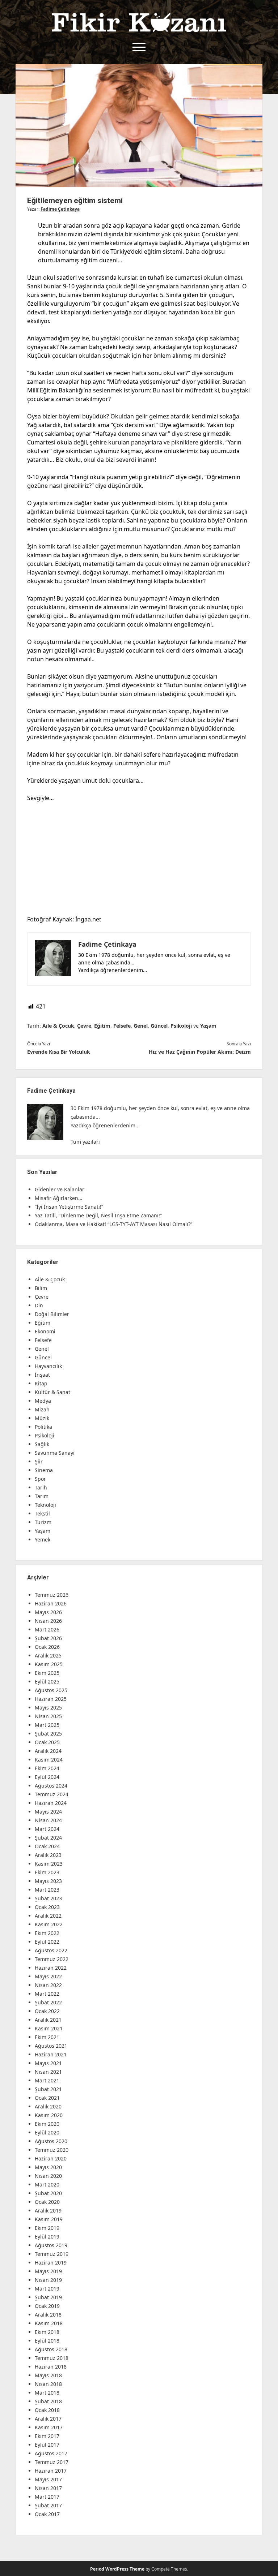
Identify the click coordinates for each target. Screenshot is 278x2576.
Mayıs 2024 (48, 1812)
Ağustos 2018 (51, 2349)
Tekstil (42, 1513)
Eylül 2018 (47, 2341)
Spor (40, 1479)
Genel (141, 1026)
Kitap (41, 1383)
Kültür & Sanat (52, 1392)
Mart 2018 (47, 2393)
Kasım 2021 (49, 2028)
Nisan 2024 (48, 1820)
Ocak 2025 (47, 1742)
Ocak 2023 (47, 1907)
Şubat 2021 (48, 2089)
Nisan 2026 (48, 1621)
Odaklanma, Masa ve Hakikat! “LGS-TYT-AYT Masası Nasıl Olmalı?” (113, 1224)
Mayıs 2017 (48, 2479)
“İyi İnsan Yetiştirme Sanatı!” (69, 1207)
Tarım (42, 1496)
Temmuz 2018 (52, 2358)
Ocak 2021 (47, 2098)
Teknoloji (45, 1505)
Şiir (39, 1461)
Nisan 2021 (48, 2072)
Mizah (42, 1409)
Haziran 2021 (51, 2054)
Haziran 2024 (51, 1803)
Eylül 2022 (47, 1942)
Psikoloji (181, 1026)
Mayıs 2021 (48, 2063)
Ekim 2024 (47, 1768)
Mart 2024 (47, 1829)
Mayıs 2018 (48, 2375)
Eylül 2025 (47, 1682)
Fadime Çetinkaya (60, 209)
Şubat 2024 (48, 1838)
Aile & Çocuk (58, 1026)
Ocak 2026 (47, 1647)
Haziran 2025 (51, 1699)
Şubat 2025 (48, 1734)
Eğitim (102, 1026)
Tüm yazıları (85, 1142)
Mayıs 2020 (48, 2167)
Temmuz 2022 (52, 1959)
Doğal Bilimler (52, 1314)
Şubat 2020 (48, 2193)
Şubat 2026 (48, 1638)
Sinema (44, 1470)
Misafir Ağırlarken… (58, 1198)
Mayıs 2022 (48, 1976)
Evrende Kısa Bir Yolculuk (59, 1052)
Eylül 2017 (47, 2445)
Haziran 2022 (51, 1968)
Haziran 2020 (51, 2158)
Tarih (41, 1487)
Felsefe (122, 1026)
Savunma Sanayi (55, 1453)
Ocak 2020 (47, 2202)
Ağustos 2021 (51, 2046)
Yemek (43, 1539)
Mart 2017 (47, 2497)
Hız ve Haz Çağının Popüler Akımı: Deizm (200, 1052)
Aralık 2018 (48, 2315)
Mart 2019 (47, 2289)
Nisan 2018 (48, 2384)
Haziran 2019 (51, 2263)
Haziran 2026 (51, 1603)
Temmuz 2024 (52, 1794)
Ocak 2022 (47, 2011)
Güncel (159, 1026)
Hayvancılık (48, 1366)
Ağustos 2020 (51, 2141)
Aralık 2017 (48, 2419)
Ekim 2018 (47, 2332)
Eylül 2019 (47, 2237)
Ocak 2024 (47, 1846)
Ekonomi (45, 1331)
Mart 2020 (47, 2184)
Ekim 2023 (47, 1872)
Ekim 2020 (47, 2124)
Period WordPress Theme (117, 2569)
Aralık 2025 (48, 1655)
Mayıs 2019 (48, 2271)
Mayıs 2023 (48, 1881)
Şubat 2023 (48, 1898)
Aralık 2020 (48, 2106)
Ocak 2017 (47, 2514)
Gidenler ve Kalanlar (60, 1189)
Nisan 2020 (48, 2176)
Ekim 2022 (47, 1933)
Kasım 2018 (49, 2323)
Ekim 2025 (47, 1673)
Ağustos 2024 (51, 1786)
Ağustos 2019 (51, 2245)
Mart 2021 (47, 2080)
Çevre (84, 1026)
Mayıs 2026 (48, 1612)
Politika (43, 1427)
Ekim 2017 (47, 2436)
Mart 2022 (47, 1994)
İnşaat (42, 1375)
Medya (43, 1401)
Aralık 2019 (48, 2211)
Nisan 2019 (48, 2280)
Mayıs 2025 (48, 1708)
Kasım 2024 (49, 1760)
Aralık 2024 (48, 1751)
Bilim (41, 1288)
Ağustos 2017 (51, 2453)
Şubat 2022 (48, 2002)
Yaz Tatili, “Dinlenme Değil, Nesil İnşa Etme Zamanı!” (98, 1215)
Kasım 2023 (49, 1864)
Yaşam (208, 1026)
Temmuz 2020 (52, 2150)
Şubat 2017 (48, 2505)
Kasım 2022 (49, 1924)
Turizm (43, 1522)
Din (39, 1305)
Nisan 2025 (48, 1716)
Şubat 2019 (48, 2297)
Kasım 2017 (49, 2427)
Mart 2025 (47, 1725)
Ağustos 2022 (51, 1950)
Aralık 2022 (48, 1916)
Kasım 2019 (49, 2219)
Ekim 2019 (47, 2228)
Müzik (42, 1418)
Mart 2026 (47, 1629)
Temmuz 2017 (52, 2462)
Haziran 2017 (51, 2471)
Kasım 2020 (49, 2115)
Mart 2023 (47, 1890)
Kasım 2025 (49, 1664)
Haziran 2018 (51, 2367)
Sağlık (42, 1444)
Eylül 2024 (47, 1777)
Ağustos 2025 (51, 1690)
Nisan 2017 (48, 2488)
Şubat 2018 (48, 2401)
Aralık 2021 (48, 2020)
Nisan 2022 (48, 1985)
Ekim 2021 (47, 2037)
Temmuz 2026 (52, 1595)
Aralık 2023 (48, 1855)
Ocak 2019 (47, 2306)
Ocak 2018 (47, 2410)
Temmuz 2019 (52, 2254)
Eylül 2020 (47, 2132)
